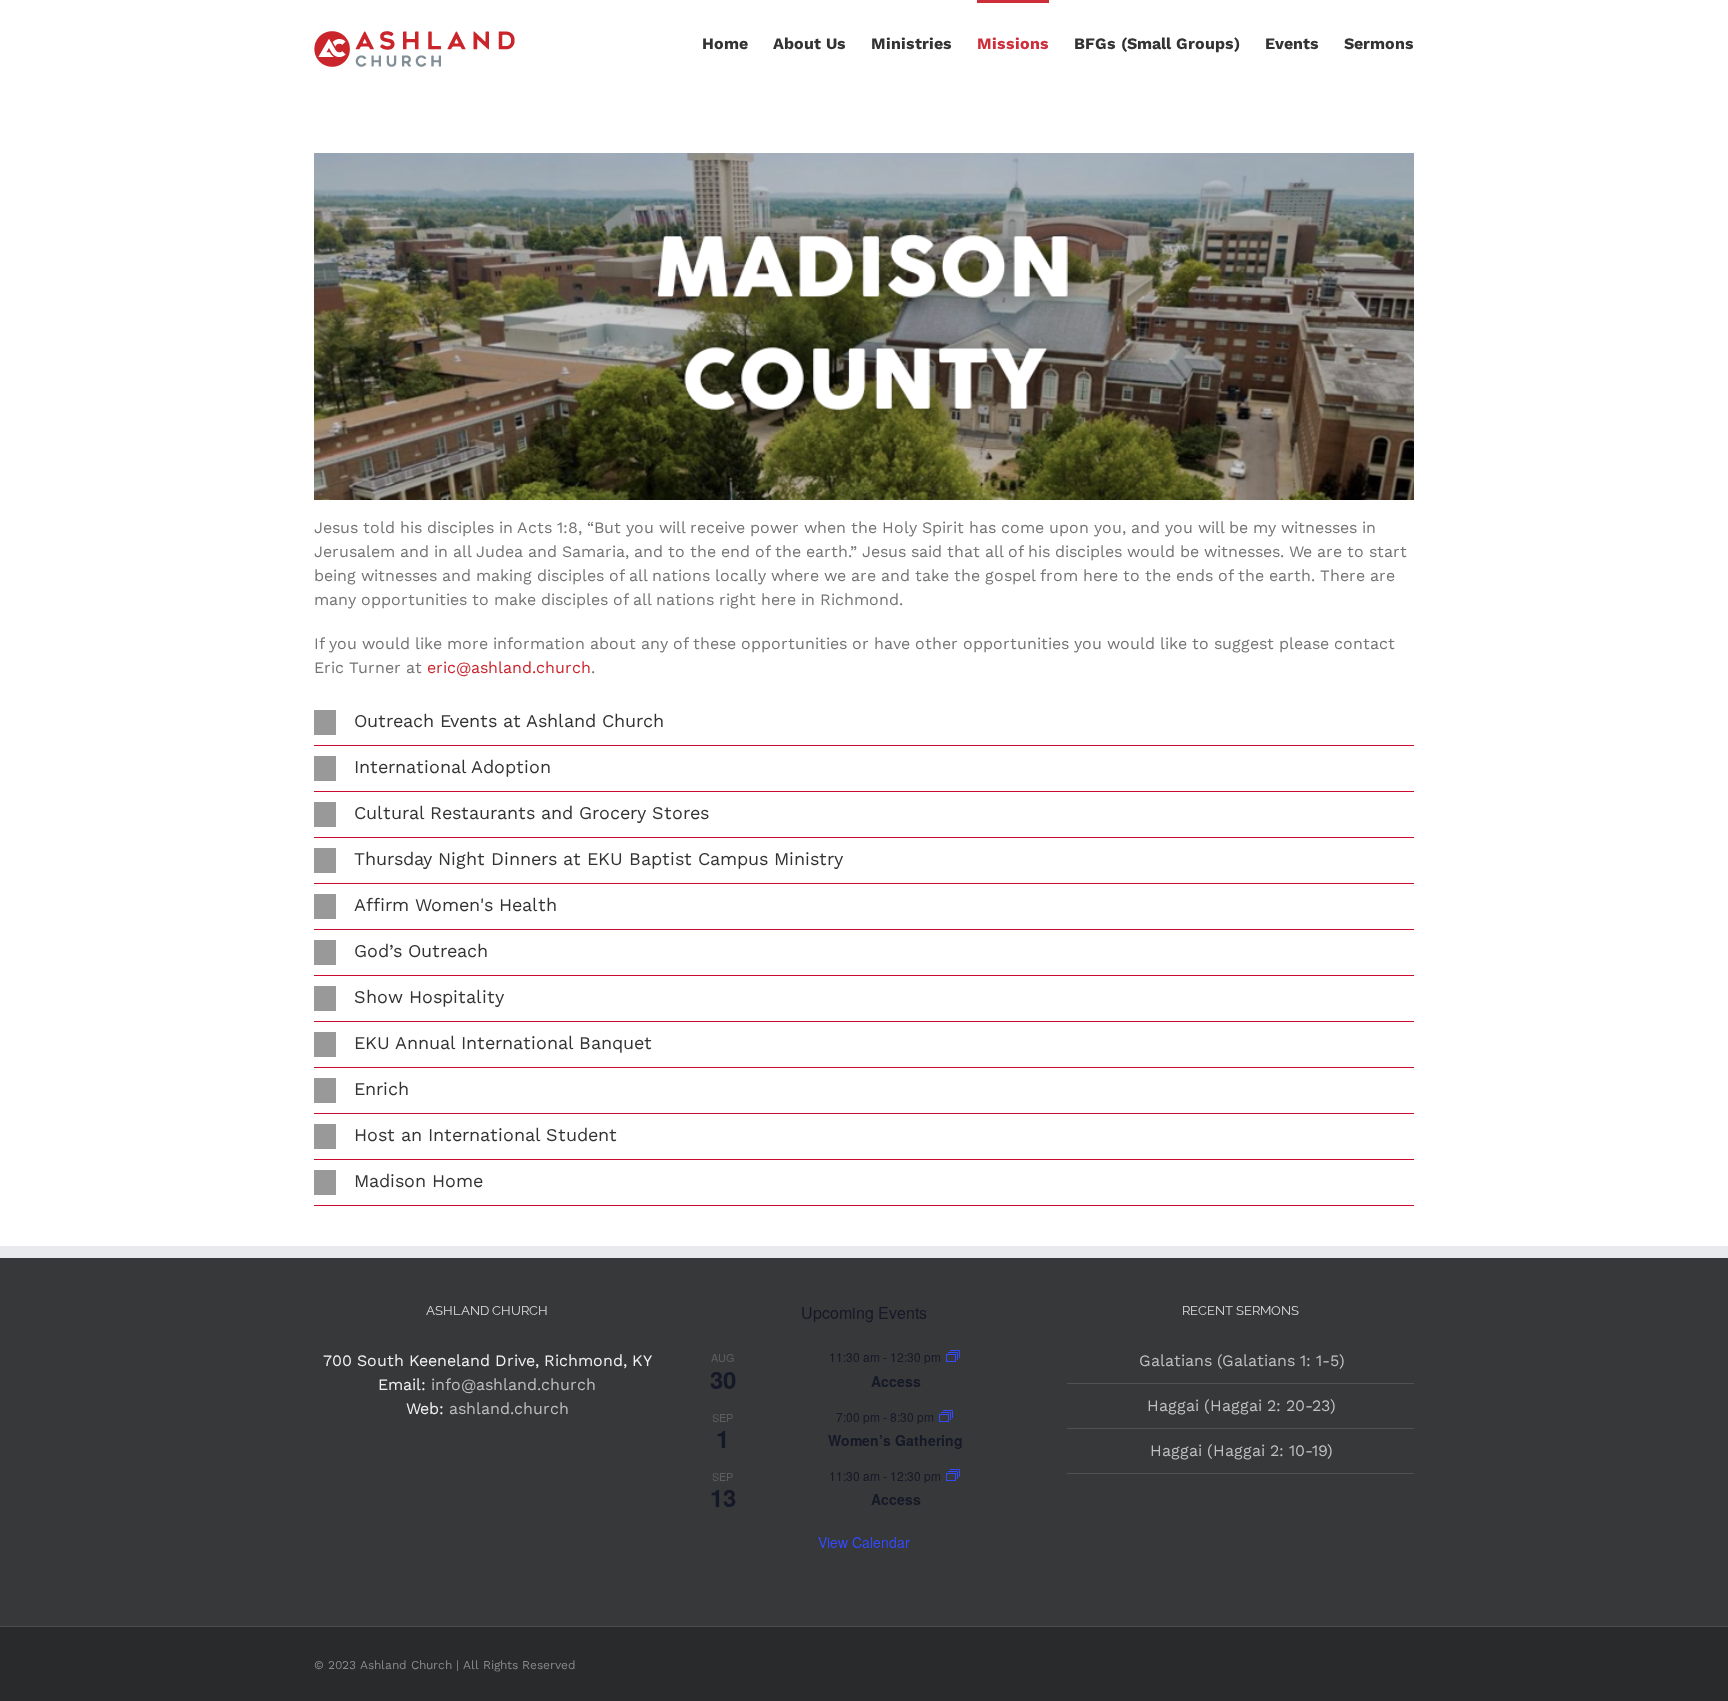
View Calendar (864, 1542)
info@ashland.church (513, 1384)
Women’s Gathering (895, 1440)
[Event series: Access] (953, 1356)
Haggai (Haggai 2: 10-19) (1241, 1450)
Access (896, 1381)
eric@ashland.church (509, 667)
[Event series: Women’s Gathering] (946, 1416)
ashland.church (509, 1408)
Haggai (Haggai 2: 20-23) (1241, 1405)
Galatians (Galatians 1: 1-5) (1242, 1360)
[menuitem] (737, 42)
